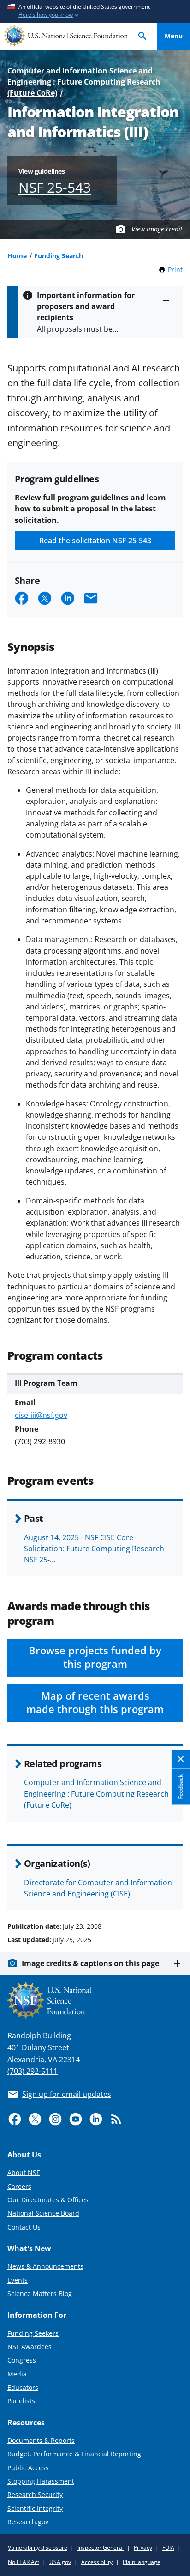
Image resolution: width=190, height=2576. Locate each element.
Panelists (21, 2401)
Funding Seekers (33, 2333)
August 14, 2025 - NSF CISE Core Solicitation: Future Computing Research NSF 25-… (94, 1549)
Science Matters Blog (40, 2293)
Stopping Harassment (41, 2481)
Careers (19, 2186)
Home (17, 256)
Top (174, 1891)
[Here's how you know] (95, 11)
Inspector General (101, 2548)
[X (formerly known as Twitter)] (35, 2119)
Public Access (28, 2468)
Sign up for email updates (67, 2094)
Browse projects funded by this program (95, 1657)
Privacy (143, 2548)
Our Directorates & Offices (48, 2200)
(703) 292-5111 (33, 2071)
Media (17, 2374)
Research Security (35, 2494)
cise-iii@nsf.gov (41, 1415)
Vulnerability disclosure (38, 2548)
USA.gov (60, 2562)
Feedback (181, 1787)
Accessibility (97, 2562)
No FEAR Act (24, 2562)
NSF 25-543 (55, 187)
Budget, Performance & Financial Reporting (74, 2454)
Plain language (142, 2562)
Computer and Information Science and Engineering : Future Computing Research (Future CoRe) (84, 82)
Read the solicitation (95, 541)
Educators (23, 2387)
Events (18, 2280)
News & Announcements (45, 2266)
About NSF (24, 2172)
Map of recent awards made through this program (95, 1702)
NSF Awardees (30, 2347)
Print (175, 270)
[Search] (142, 36)
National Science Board (43, 2213)
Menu (174, 36)
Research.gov (28, 2522)
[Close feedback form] (181, 1759)
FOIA (168, 2548)
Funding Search (59, 256)
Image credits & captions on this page (90, 1963)
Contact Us (24, 2227)
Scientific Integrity (35, 2508)
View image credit (157, 229)
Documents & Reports (41, 2440)
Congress (22, 2360)
